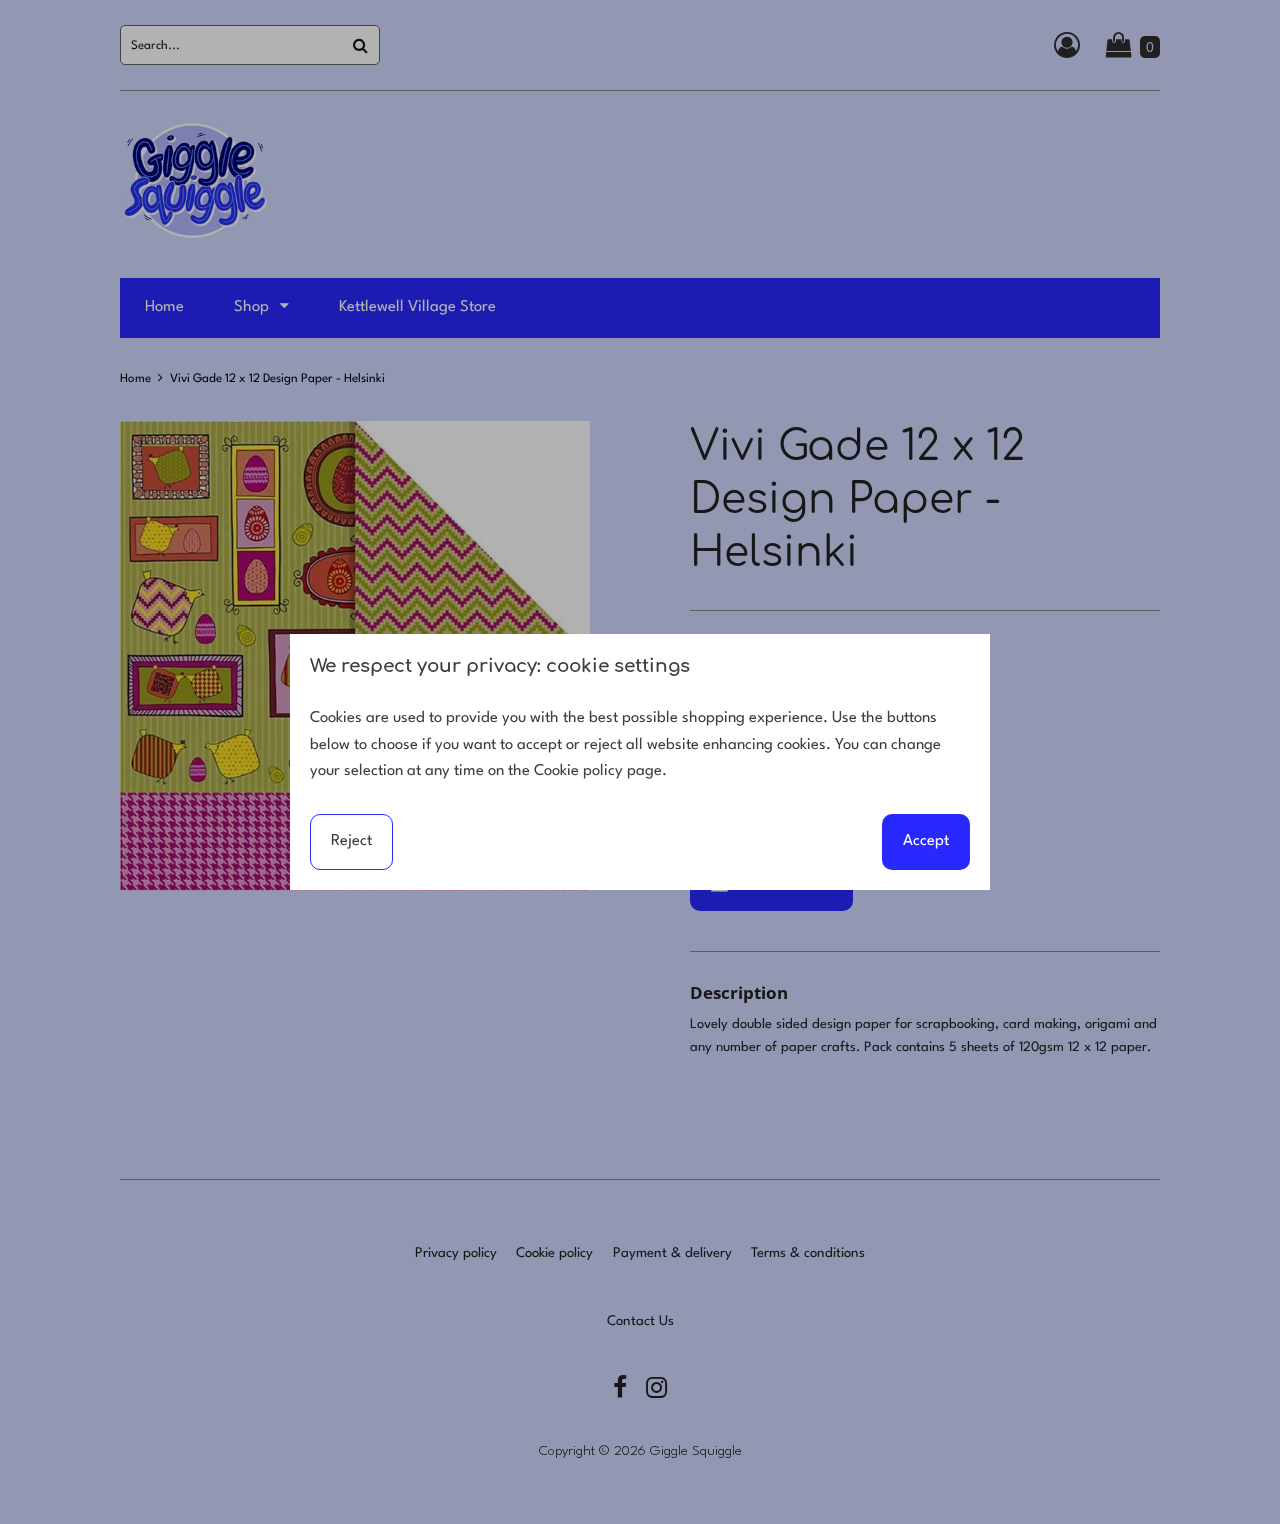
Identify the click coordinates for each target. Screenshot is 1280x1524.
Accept (926, 841)
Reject (351, 841)
